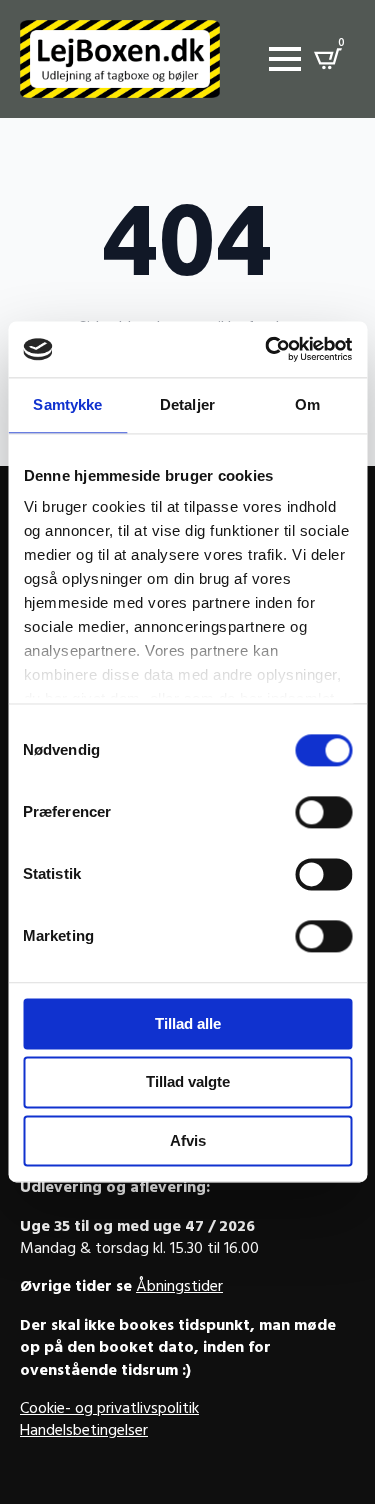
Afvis (188, 1140)
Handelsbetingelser (84, 1432)
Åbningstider (179, 1288)
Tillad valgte (188, 1082)
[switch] (323, 812)
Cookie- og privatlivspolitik (109, 1410)
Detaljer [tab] (187, 404)
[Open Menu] (285, 59)
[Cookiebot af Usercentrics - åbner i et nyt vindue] (267, 349)
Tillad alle (188, 1023)
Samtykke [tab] (67, 404)
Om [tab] (307, 404)
